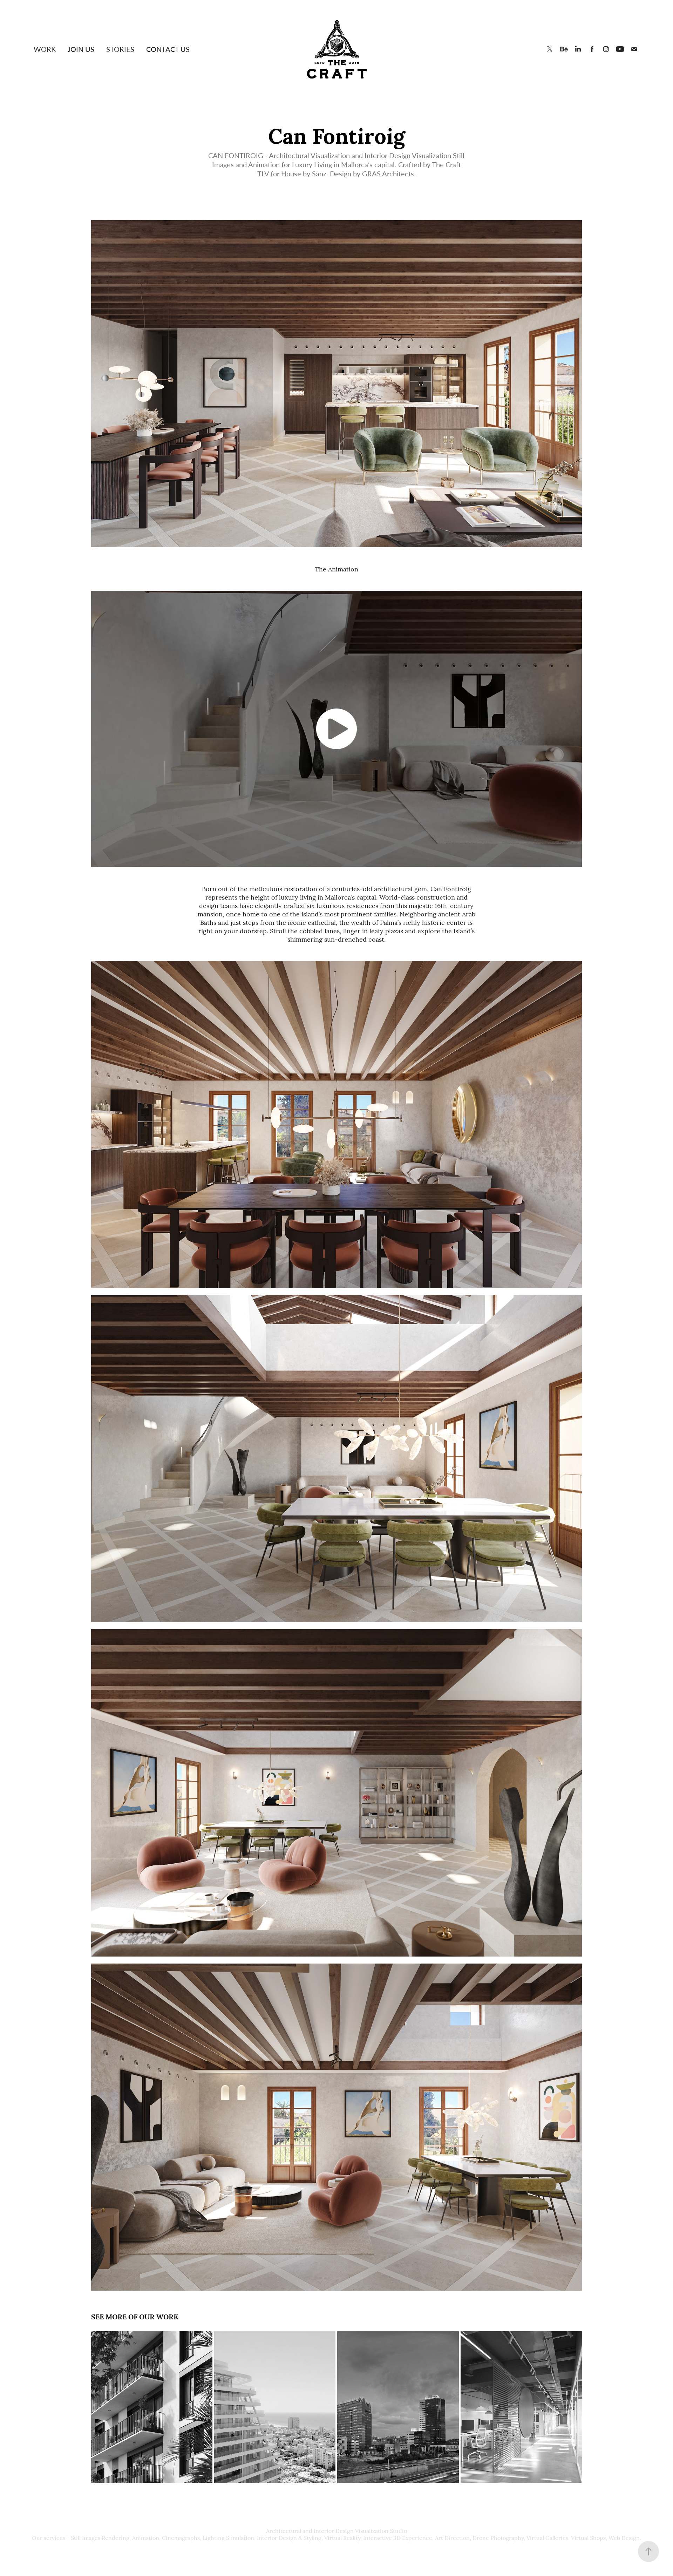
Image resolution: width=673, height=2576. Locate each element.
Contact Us (168, 49)
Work (45, 49)
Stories (120, 49)
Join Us (81, 49)
